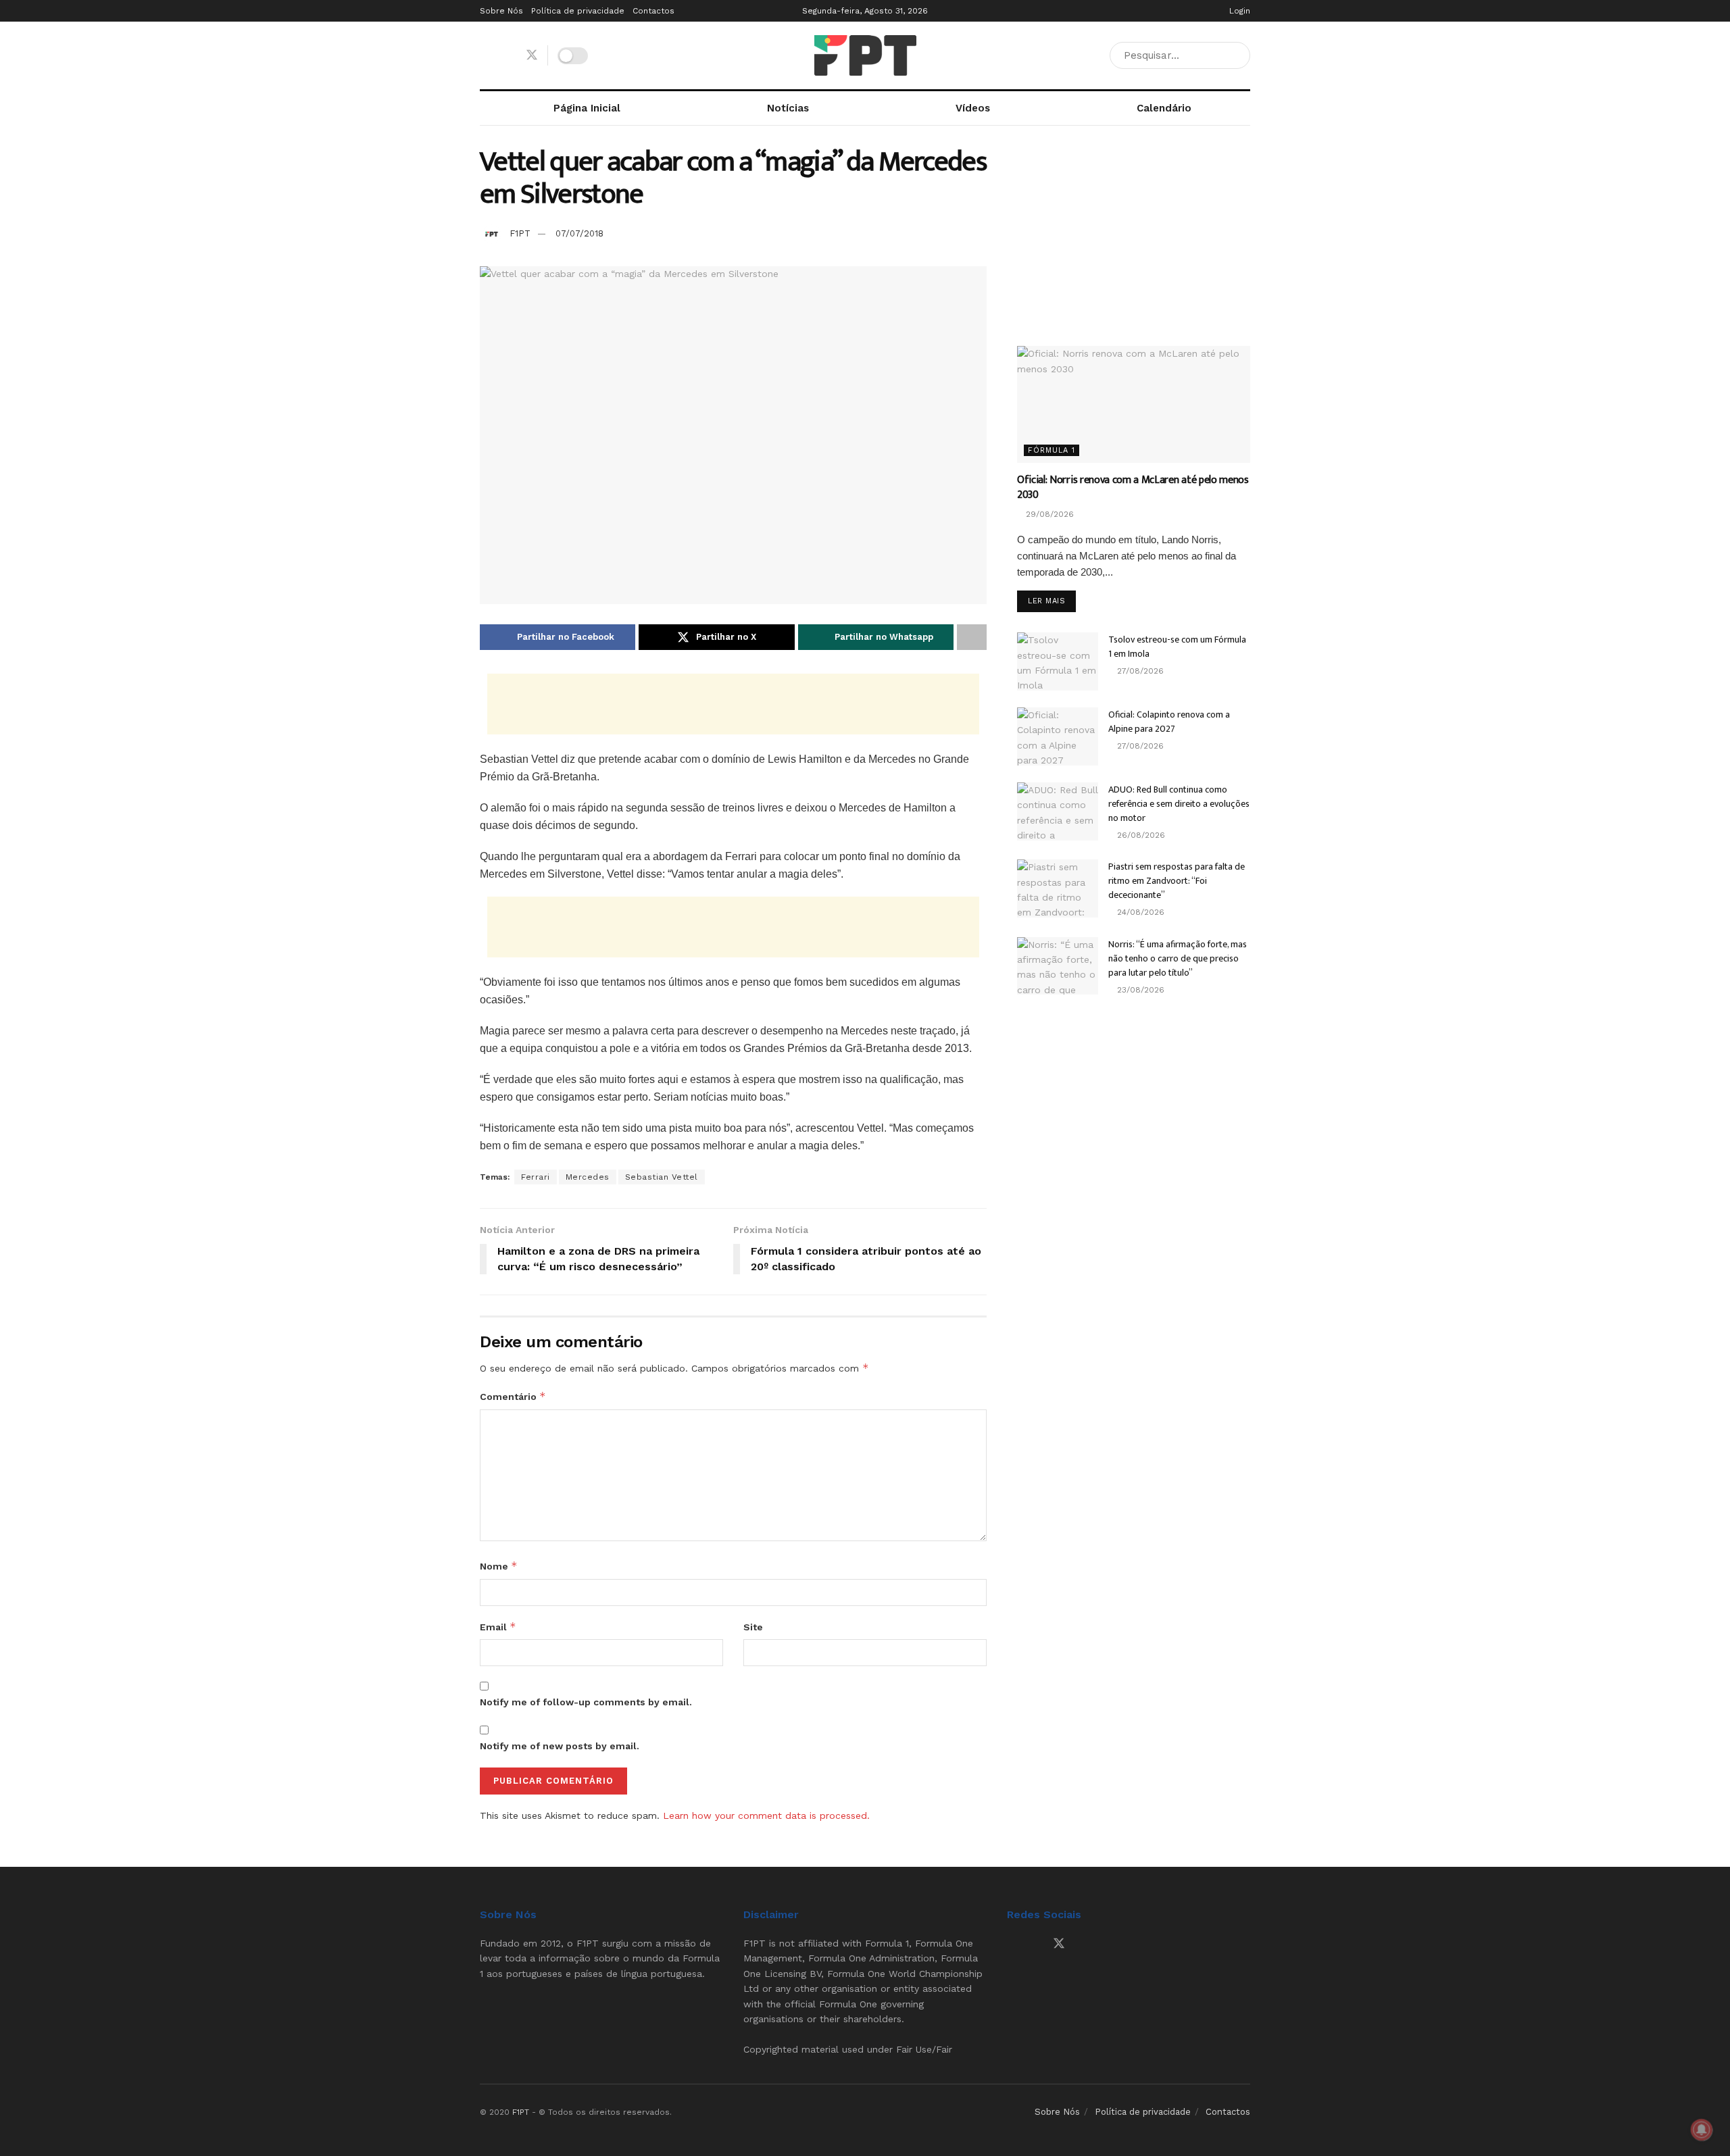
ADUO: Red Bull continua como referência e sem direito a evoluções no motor (1179, 804)
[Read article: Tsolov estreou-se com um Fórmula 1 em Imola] (1058, 661)
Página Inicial (587, 108)
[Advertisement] (733, 704)
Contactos (653, 11)
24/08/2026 (1139, 912)
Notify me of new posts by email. (560, 1746)
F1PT (520, 233)
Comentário (513, 1396)
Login (1238, 11)
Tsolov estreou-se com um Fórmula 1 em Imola (1177, 647)
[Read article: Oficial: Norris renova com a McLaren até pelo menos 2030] (1134, 404)
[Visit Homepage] (865, 55)
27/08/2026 (1139, 671)
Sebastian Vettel (662, 1177)
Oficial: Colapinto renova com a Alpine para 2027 (1169, 722)
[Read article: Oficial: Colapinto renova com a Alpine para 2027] (1058, 736)
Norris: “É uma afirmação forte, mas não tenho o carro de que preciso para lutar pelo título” (1178, 958)
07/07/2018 (579, 233)
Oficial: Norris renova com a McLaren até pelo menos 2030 (1133, 487)
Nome (499, 1566)
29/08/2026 (1048, 514)
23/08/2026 (1139, 990)
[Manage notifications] (1702, 2130)
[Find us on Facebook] (485, 56)
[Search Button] (1237, 55)
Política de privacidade (578, 11)
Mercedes (588, 1177)
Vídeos (973, 108)
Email (498, 1627)
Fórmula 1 (1052, 450)
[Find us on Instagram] (508, 56)
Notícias (788, 108)
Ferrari (536, 1177)
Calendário (1164, 108)
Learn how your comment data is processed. (766, 1815)
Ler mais (1052, 601)
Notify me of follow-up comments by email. (586, 1702)
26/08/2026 (1140, 835)
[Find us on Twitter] (532, 55)
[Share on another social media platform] (972, 637)
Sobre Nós (501, 11)
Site (753, 1627)
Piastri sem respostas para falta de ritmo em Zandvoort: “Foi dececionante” (1177, 881)
